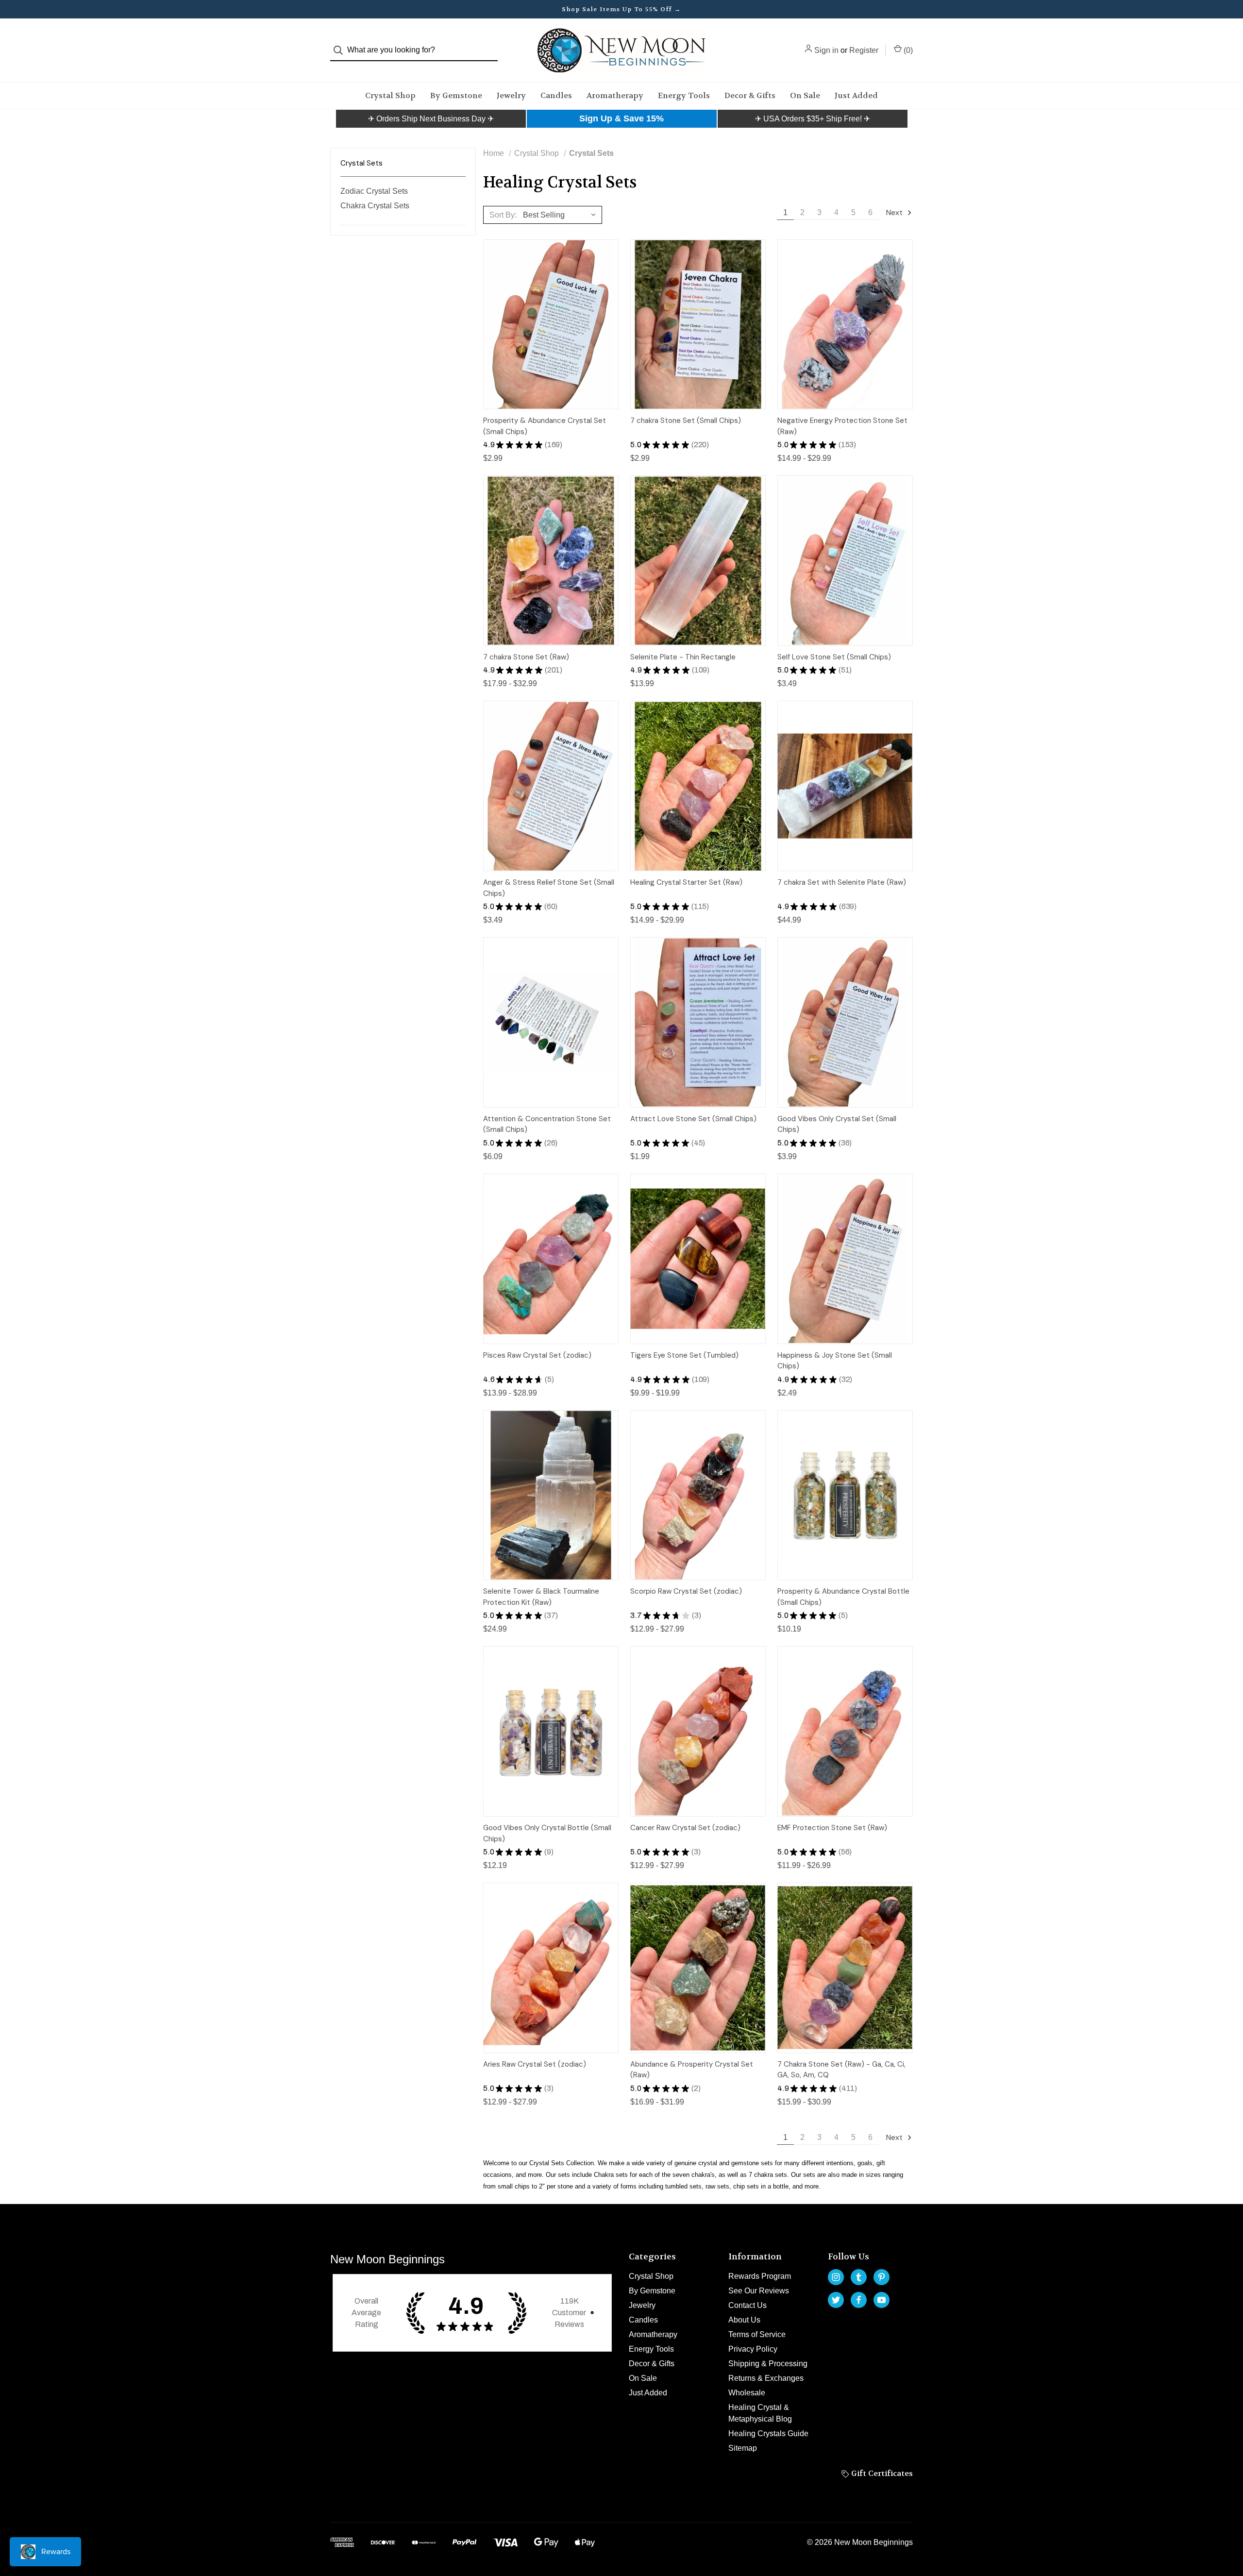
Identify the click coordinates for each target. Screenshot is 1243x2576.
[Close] (756, 1162)
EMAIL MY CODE (624, 1343)
